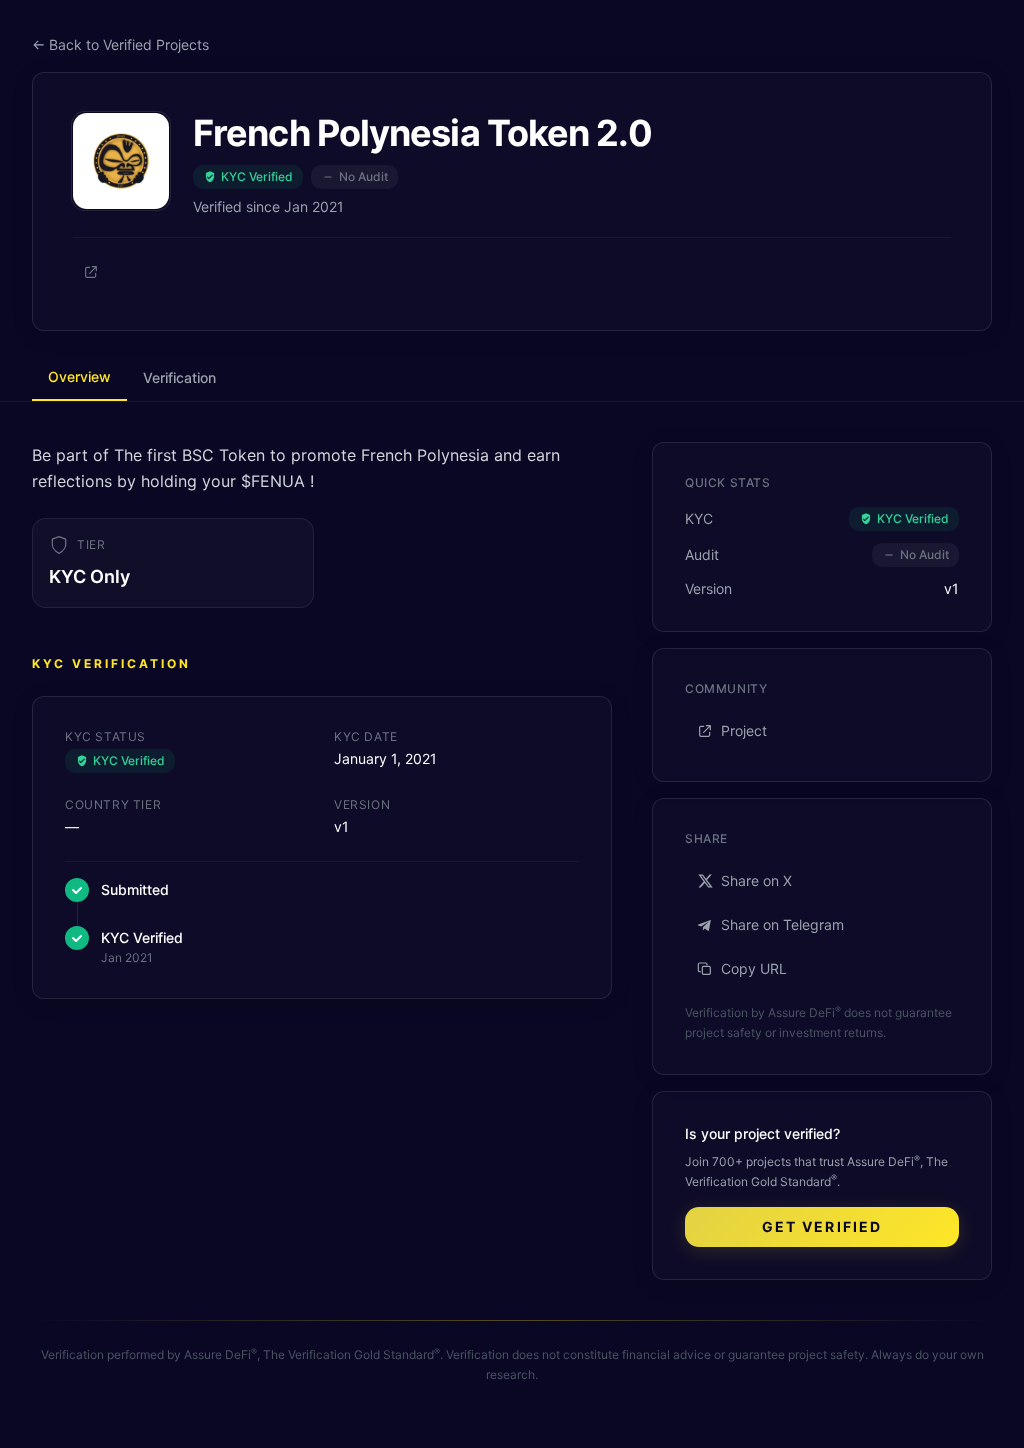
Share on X (756, 880)
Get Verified (822, 1226)
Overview (79, 376)
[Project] (91, 272)
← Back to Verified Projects (120, 44)
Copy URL (754, 968)
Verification (179, 377)
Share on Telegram (782, 924)
